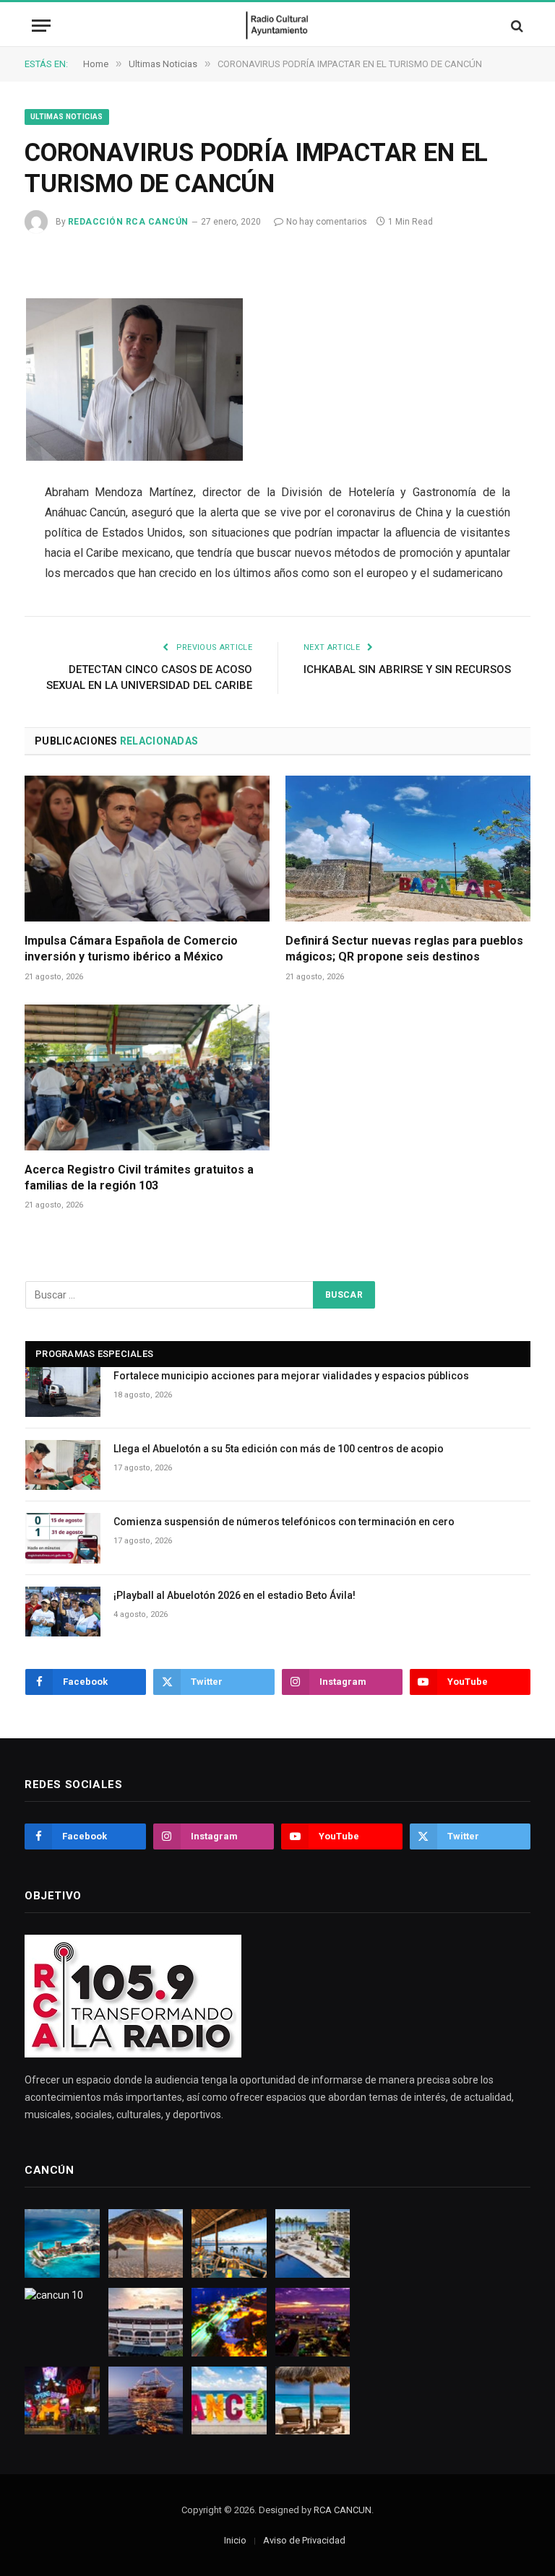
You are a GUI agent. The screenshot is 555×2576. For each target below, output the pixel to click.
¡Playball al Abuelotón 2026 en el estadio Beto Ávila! (235, 1595)
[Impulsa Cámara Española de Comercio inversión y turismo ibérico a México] (147, 849)
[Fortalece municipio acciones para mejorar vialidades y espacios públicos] (63, 1392)
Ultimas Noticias (67, 117)
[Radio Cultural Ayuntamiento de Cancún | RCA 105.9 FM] (278, 26)
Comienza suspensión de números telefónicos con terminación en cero (284, 1522)
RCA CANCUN (343, 2510)
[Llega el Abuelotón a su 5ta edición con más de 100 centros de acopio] (63, 1465)
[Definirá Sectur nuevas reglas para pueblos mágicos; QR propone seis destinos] (408, 849)
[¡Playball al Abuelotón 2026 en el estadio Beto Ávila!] (63, 1612)
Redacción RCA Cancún (128, 222)
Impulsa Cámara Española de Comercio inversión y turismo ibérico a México (131, 949)
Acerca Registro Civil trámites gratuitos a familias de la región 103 (139, 1178)
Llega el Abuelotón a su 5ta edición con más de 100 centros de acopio (279, 1449)
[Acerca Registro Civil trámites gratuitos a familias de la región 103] (147, 1077)
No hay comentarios (327, 222)
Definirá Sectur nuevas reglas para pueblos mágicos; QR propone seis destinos (404, 949)
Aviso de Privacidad (304, 2540)
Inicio (235, 2540)
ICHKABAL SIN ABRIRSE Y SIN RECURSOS (407, 669)
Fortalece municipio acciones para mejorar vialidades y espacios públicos (291, 1376)
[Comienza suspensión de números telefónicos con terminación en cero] (63, 1538)
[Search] (516, 26)
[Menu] (41, 26)
